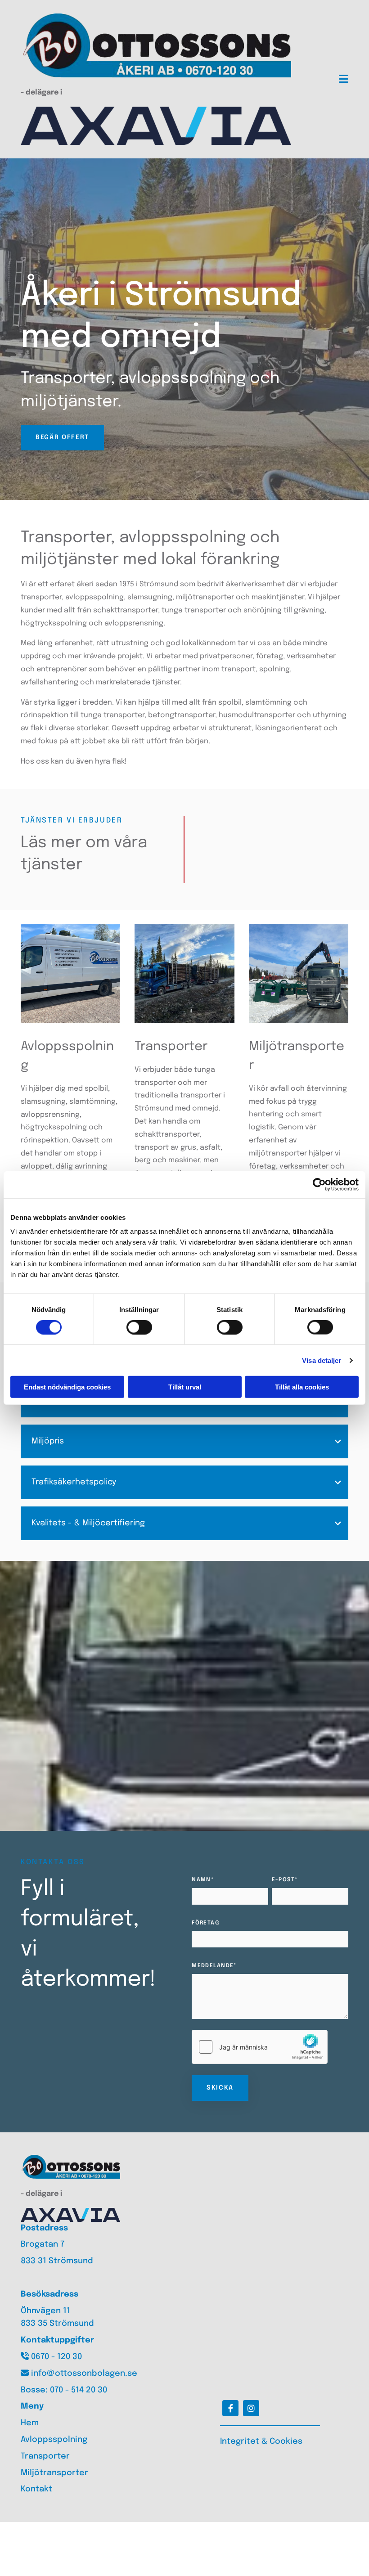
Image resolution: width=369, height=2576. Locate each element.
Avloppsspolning (54, 2440)
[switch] (139, 1327)
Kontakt (36, 2489)
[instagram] (251, 2408)
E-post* (285, 1880)
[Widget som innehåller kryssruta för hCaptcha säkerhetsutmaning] (260, 2047)
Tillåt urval (185, 1387)
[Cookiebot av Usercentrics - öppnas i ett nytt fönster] (319, 1184)
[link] (338, 1442)
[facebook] (230, 2408)
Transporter (45, 2456)
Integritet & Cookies (261, 2441)
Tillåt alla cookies (302, 1387)
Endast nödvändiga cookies (67, 1387)
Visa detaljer (322, 1360)
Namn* (203, 1880)
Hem (30, 2423)
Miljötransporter (54, 2473)
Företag (205, 1923)
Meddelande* (214, 1966)
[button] (62, 438)
